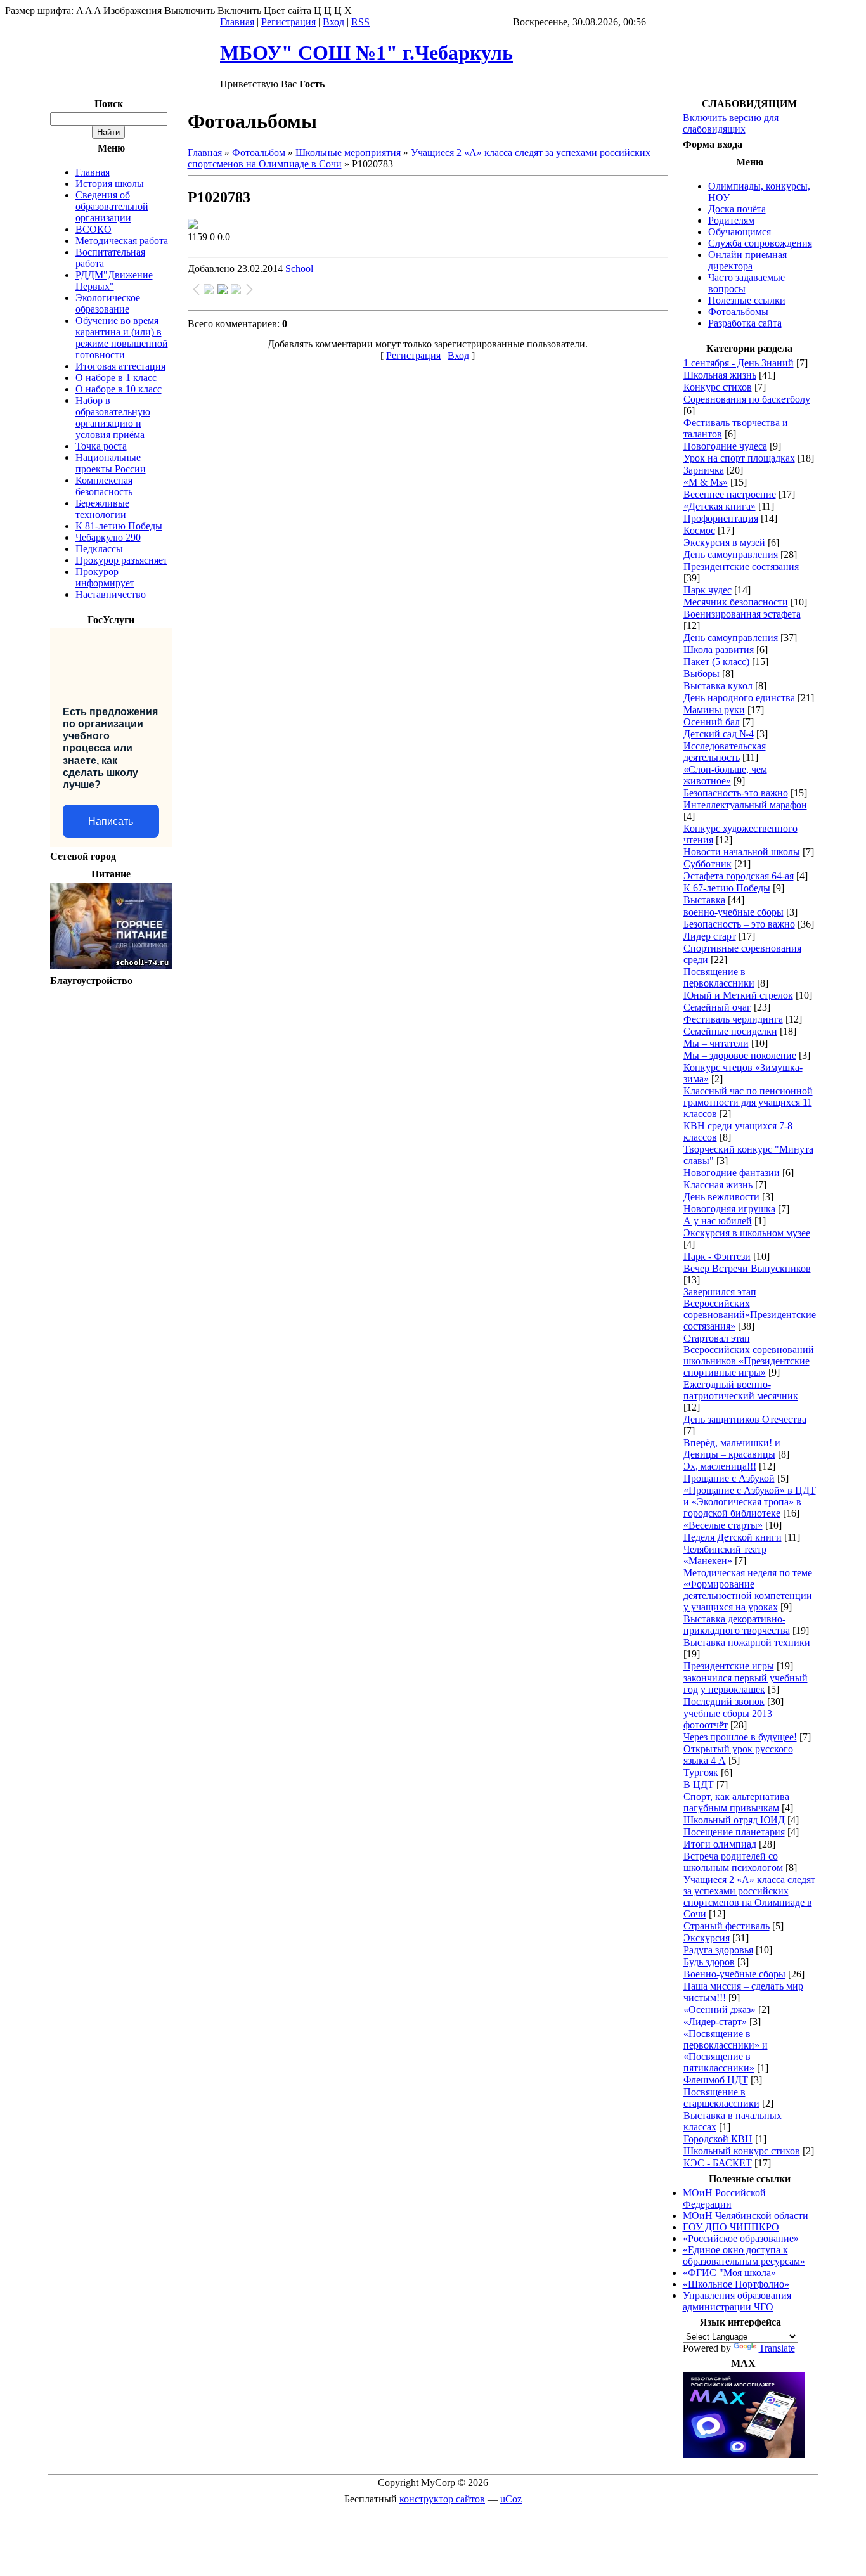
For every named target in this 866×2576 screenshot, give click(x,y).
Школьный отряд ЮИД (734, 1820)
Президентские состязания (741, 566)
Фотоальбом (259, 152)
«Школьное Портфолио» (736, 2284)
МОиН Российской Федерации (724, 2198)
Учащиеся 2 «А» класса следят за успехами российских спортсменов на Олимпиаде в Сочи (749, 1897)
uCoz (511, 2499)
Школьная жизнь (720, 375)
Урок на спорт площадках (739, 458)
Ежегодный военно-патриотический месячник (741, 1390)
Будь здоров (709, 1962)
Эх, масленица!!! (720, 1466)
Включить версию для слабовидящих (731, 123)
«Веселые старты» (723, 1525)
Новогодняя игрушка (729, 1209)
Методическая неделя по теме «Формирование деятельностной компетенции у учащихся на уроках (748, 1590)
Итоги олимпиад (720, 1844)
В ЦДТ (699, 1784)
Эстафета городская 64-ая (739, 876)
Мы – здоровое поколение (740, 1055)
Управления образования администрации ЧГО (737, 2301)
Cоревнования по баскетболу (747, 399)
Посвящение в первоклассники (719, 977)
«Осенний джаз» (720, 2010)
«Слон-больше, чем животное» (725, 775)
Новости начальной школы (742, 852)
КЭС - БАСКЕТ (718, 2163)
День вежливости (721, 1197)
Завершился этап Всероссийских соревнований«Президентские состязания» (750, 1309)
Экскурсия (707, 1938)
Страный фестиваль (727, 1926)
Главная (237, 22)
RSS (360, 22)
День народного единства (739, 698)
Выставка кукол (718, 686)
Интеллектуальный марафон (745, 805)
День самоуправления (731, 554)
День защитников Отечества (745, 1419)
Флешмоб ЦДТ (716, 2080)
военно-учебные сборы (734, 912)
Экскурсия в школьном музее (747, 1233)
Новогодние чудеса (725, 446)
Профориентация (721, 518)
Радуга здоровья (718, 1950)
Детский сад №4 (719, 734)
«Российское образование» (741, 2238)
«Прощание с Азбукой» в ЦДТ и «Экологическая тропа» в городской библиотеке (750, 1502)
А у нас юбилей (718, 1221)
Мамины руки (714, 710)
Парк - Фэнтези (717, 1256)
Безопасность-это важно (736, 793)
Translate (777, 2348)
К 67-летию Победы (727, 888)
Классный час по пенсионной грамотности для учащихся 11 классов (748, 1102)
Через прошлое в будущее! (740, 1737)
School (299, 269)
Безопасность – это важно (739, 924)
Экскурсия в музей (724, 542)
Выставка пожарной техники (747, 1642)
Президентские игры (729, 1666)
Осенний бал (712, 722)
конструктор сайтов (442, 2499)
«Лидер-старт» (715, 2022)
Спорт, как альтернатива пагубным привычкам (736, 1802)
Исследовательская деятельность (725, 752)
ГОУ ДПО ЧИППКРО (731, 2227)
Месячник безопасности (736, 602)
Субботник (708, 864)
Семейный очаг (717, 1007)
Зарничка (704, 470)
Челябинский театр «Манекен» (725, 1555)
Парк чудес (708, 590)
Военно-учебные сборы (734, 1974)
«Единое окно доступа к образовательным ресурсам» (744, 2256)
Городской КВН (718, 2139)
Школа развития (719, 650)
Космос (699, 530)
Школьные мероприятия (348, 152)
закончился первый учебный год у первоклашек (746, 1684)
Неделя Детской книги (733, 1537)
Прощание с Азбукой (729, 1478)
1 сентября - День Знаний (739, 363)
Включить (239, 10)
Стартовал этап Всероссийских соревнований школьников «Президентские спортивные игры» (749, 1355)
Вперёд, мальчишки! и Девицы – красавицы (732, 1448)
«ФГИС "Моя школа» (729, 2273)
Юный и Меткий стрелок (738, 995)
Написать (111, 821)
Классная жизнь (718, 1185)
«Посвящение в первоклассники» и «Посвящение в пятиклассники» (726, 2051)
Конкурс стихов (718, 387)
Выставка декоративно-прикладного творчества (737, 1625)
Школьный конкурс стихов (742, 2151)
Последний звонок (724, 1701)
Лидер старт (710, 936)
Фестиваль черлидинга (733, 1019)
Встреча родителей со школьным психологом (733, 1862)
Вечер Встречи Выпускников (747, 1268)
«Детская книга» (720, 506)
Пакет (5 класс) (716, 662)
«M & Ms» (706, 482)
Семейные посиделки (730, 1031)
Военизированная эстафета (742, 614)
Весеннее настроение (730, 494)
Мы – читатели (716, 1043)
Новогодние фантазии (732, 1173)
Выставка (704, 900)
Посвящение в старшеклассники (721, 2098)
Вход (333, 22)
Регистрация (288, 22)
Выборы (701, 674)
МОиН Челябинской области (746, 2216)
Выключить (190, 10)
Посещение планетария (734, 1832)
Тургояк (701, 1772)
